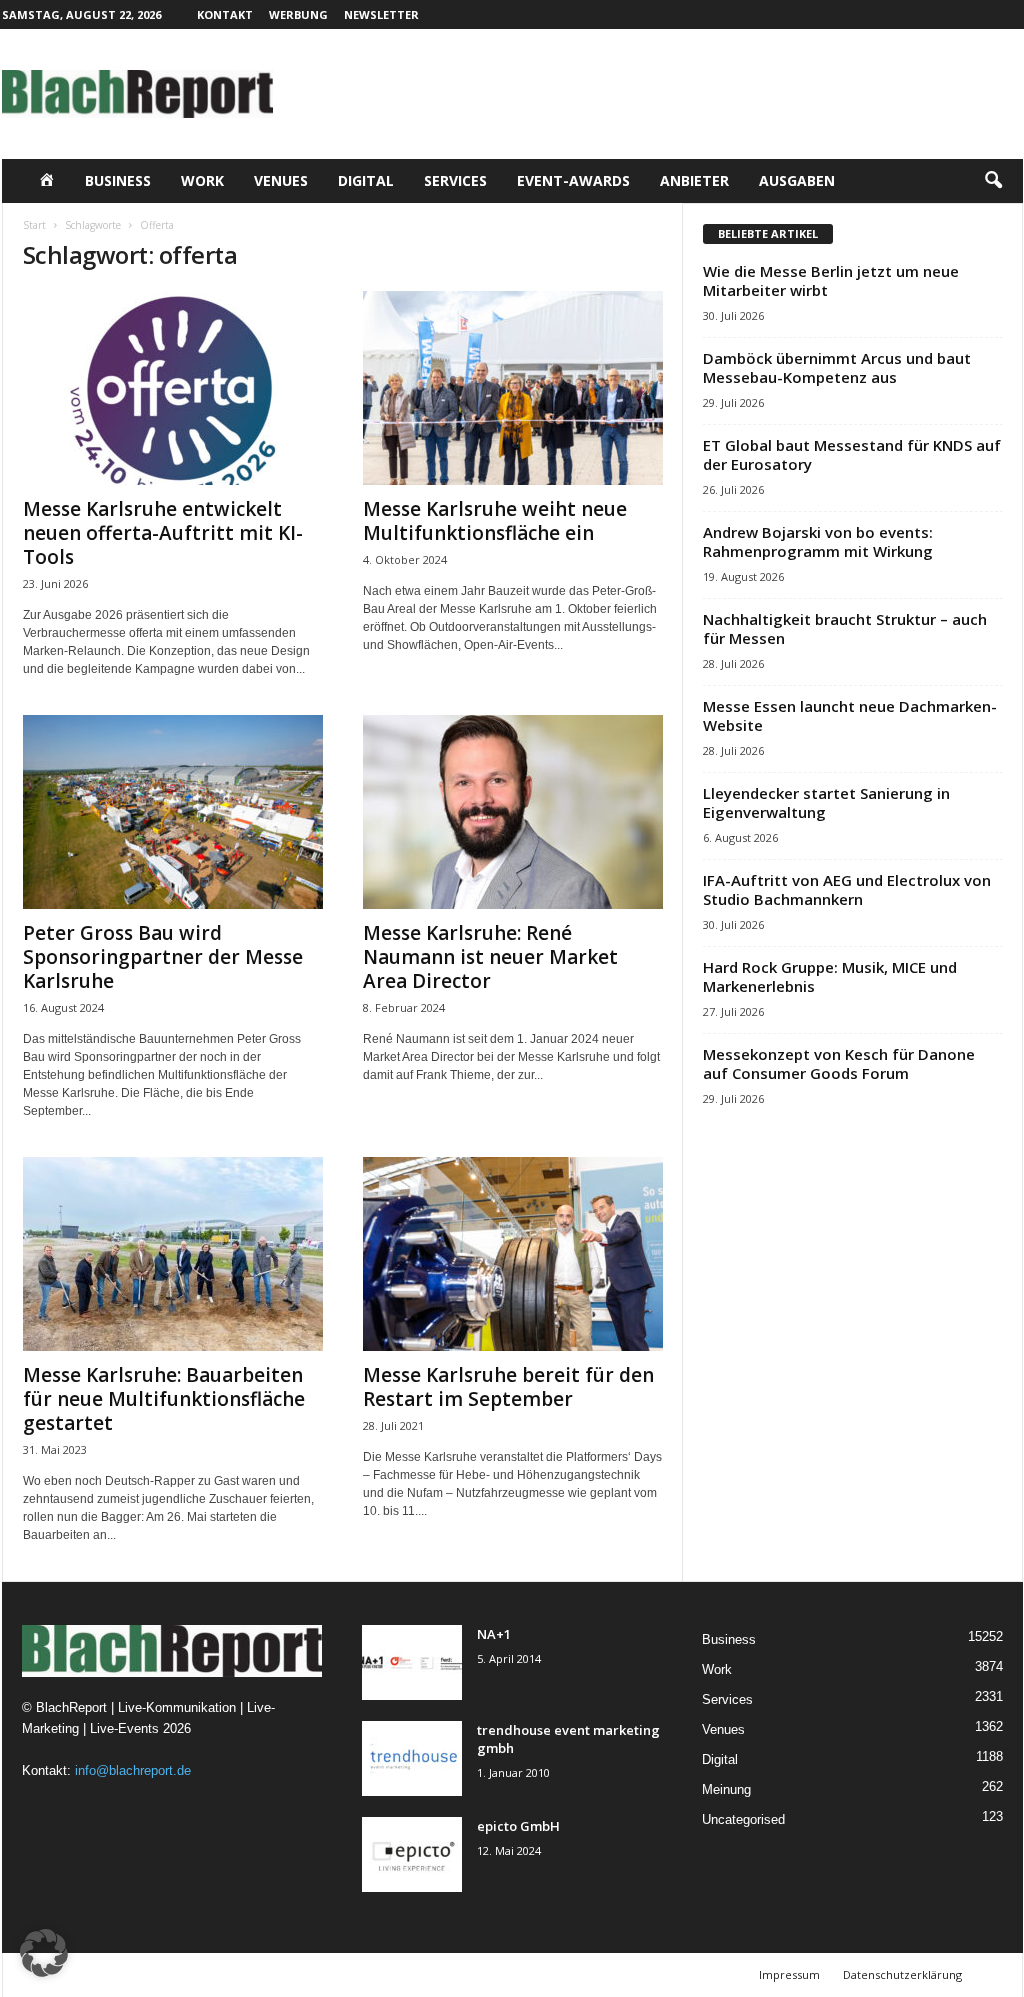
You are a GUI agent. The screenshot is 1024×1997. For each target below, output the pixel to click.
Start (34, 225)
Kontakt (225, 14)
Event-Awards (573, 180)
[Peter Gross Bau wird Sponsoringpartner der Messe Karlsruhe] (173, 812)
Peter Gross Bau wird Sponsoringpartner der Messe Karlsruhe (163, 957)
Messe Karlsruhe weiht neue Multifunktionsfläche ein (495, 521)
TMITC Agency (197, 1974)
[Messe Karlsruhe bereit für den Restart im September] (513, 1254)
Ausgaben (797, 180)
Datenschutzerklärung (902, 1974)
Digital (366, 180)
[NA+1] (412, 1662)
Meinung (726, 1789)
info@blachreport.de (133, 1770)
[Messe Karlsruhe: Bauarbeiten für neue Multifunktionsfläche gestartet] (173, 1254)
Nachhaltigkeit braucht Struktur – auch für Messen (845, 628)
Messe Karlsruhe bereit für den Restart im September (508, 1387)
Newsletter (381, 14)
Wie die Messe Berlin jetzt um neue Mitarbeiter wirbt (831, 280)
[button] (993, 181)
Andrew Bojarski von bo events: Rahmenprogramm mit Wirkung (818, 541)
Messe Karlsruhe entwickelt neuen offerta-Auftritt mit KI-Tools (163, 533)
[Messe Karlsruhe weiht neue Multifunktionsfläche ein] (513, 388)
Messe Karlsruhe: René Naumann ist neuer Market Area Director (490, 957)
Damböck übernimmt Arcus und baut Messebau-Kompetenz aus (837, 367)
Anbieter (694, 180)
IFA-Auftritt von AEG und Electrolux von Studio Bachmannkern (847, 889)
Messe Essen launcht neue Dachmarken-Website (850, 715)
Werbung (298, 14)
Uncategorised (743, 1819)
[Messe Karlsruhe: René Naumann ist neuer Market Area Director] (513, 812)
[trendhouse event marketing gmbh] (412, 1758)
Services (455, 180)
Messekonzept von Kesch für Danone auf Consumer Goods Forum (839, 1063)
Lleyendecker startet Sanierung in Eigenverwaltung (826, 802)
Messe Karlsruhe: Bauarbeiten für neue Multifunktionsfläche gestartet (164, 1399)
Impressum (789, 1974)
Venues (281, 180)
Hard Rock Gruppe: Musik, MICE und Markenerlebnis (830, 976)
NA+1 (494, 1634)
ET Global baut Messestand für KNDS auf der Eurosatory (852, 454)
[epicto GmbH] (412, 1854)
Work (202, 180)
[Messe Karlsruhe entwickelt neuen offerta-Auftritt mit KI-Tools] (173, 388)
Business (118, 180)
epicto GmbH (518, 1826)
